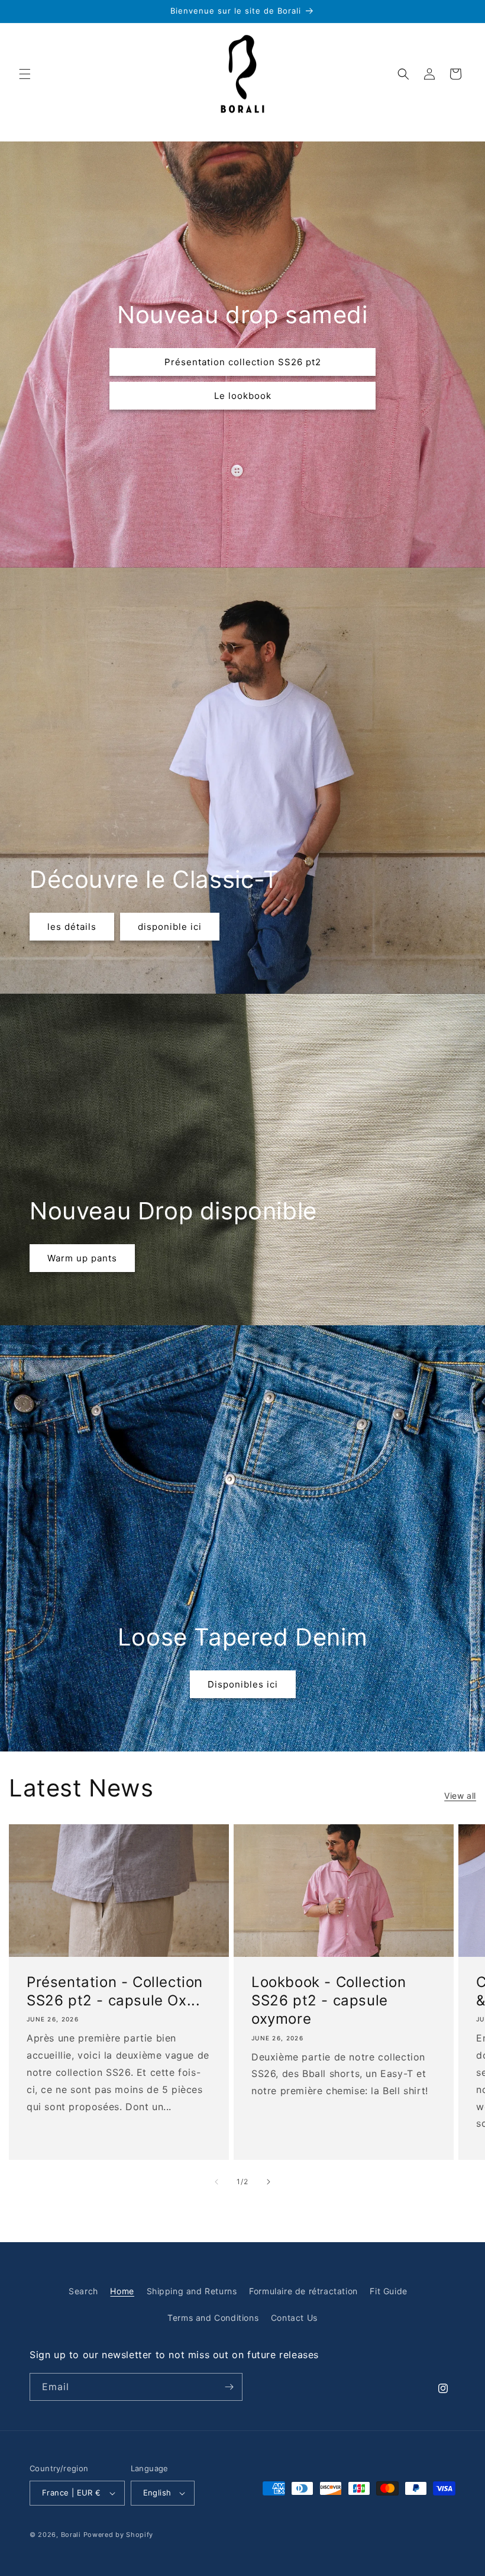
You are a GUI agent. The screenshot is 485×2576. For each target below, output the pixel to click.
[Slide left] (216, 2182)
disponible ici (170, 926)
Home (122, 2291)
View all (460, 1796)
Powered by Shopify (119, 2535)
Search (83, 2291)
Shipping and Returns (192, 2291)
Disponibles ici (243, 1684)
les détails (72, 926)
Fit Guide (388, 2291)
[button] (25, 74)
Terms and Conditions (213, 2318)
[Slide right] (269, 2182)
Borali (71, 2535)
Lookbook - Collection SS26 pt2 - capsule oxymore (329, 2000)
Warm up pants (82, 1258)
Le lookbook (243, 395)
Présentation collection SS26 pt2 (243, 361)
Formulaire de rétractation (303, 2291)
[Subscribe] (229, 2387)
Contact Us (294, 2318)
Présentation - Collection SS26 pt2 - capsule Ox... (115, 1991)
